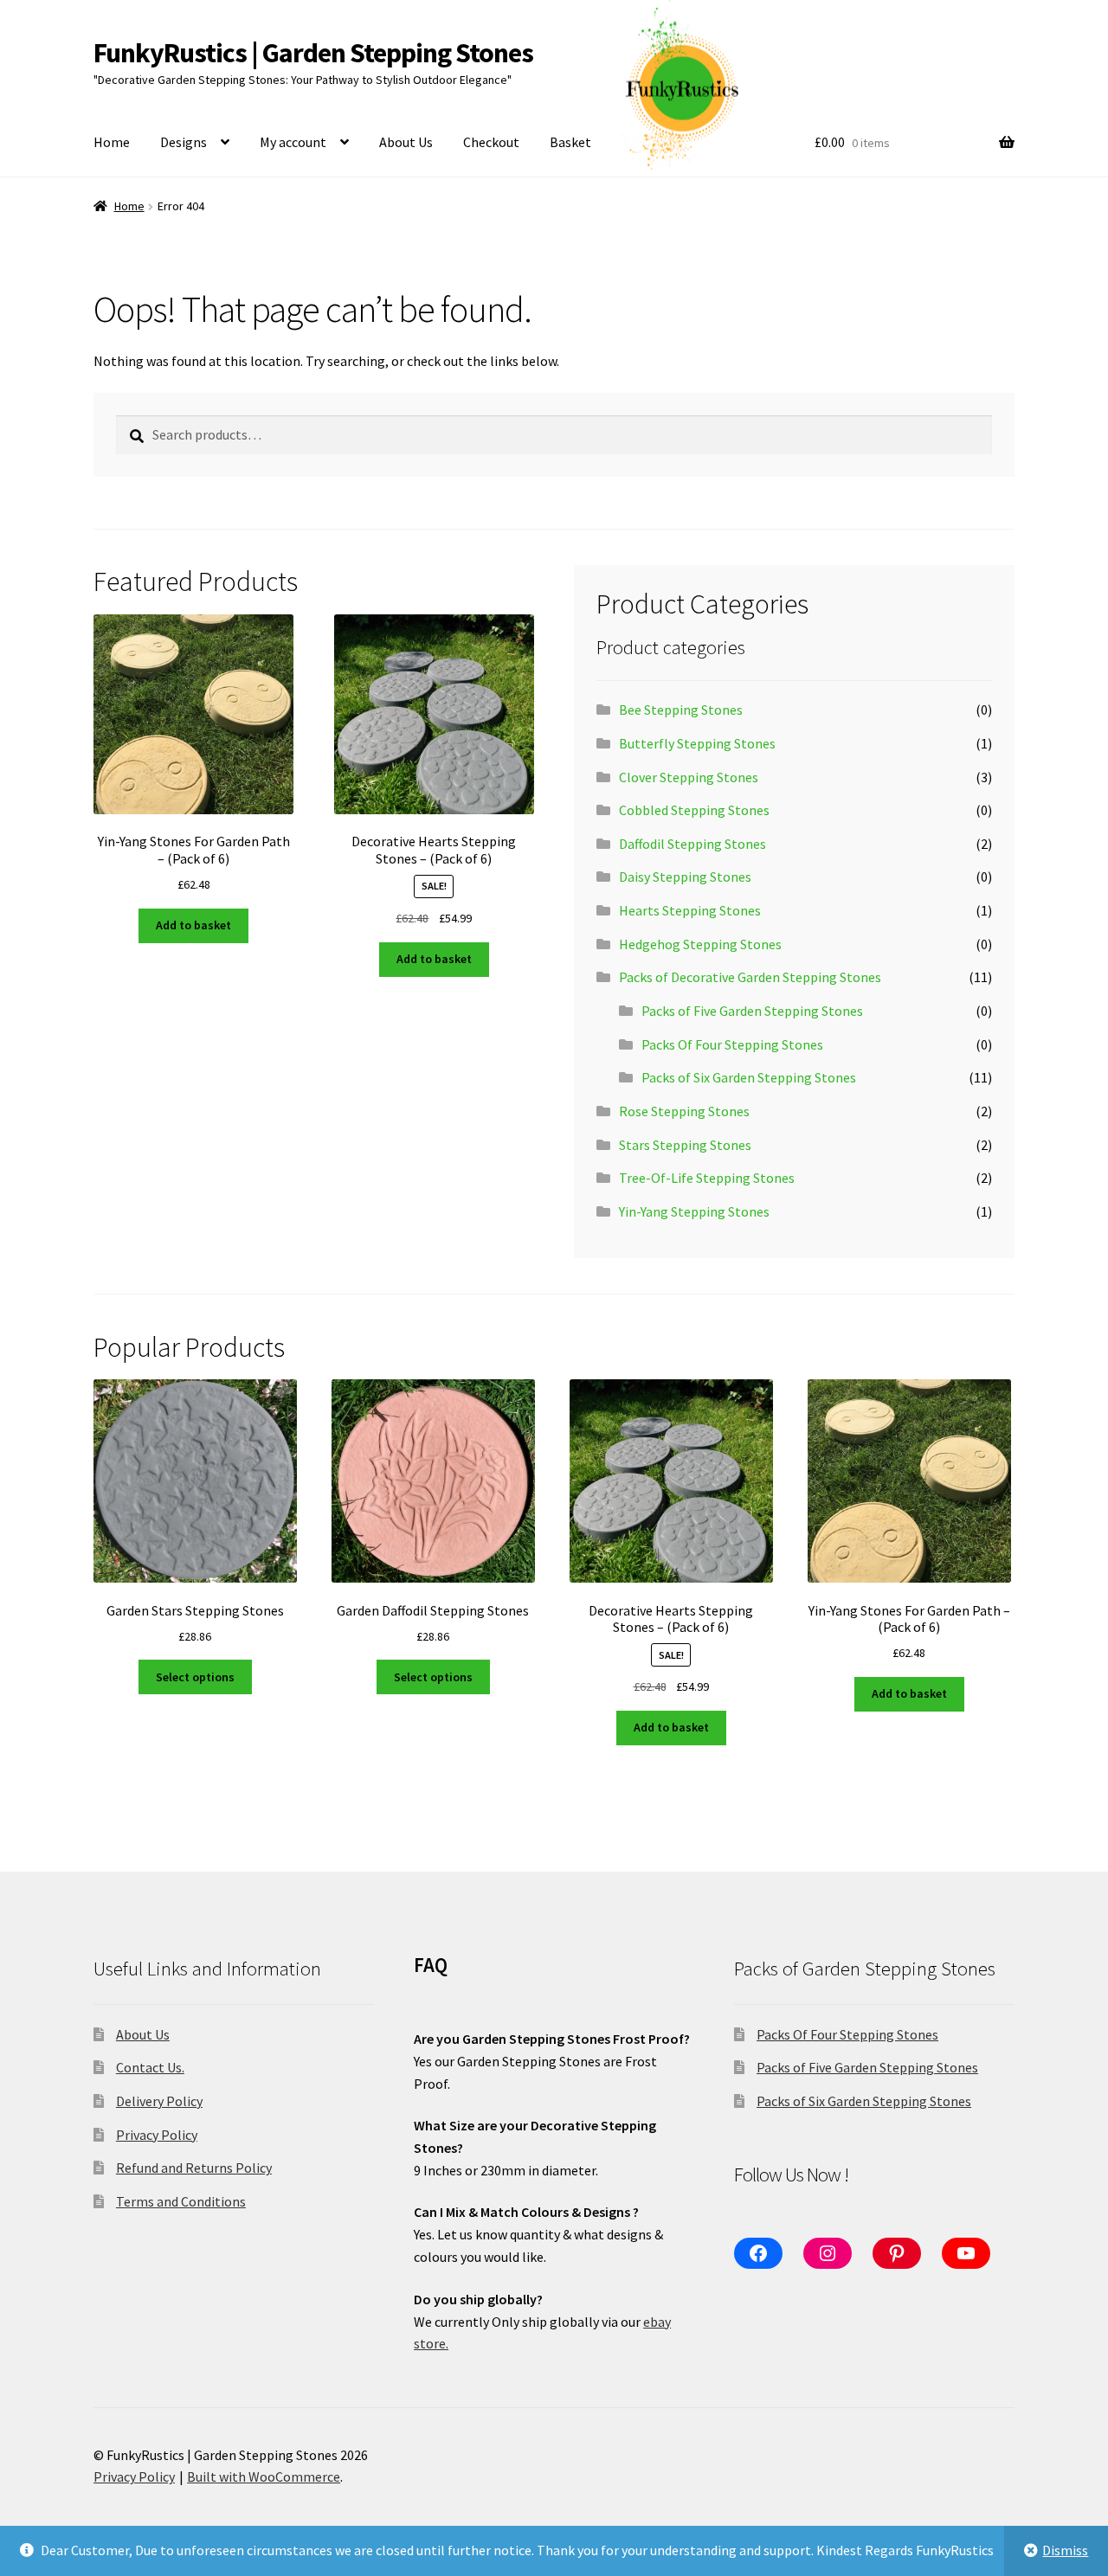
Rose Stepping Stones (684, 1111)
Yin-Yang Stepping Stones (694, 1211)
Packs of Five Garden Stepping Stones (752, 1011)
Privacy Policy (157, 2135)
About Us (406, 142)
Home (112, 142)
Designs (184, 142)
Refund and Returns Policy (194, 2168)
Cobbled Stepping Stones (694, 810)
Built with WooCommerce (264, 2476)
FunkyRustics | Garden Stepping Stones (313, 53)
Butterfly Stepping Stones (697, 743)
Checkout (491, 142)
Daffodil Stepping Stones (692, 844)
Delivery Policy (159, 2101)
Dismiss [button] (1065, 2550)
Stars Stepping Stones (685, 1145)
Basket (570, 142)
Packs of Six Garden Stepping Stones (749, 1077)
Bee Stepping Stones (681, 710)
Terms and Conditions (181, 2201)
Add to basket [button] (193, 925)
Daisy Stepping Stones (685, 877)
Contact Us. (150, 2067)
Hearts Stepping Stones (690, 910)
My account (293, 142)
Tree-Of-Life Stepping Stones (707, 1178)
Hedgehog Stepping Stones (700, 944)
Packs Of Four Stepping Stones (732, 1044)
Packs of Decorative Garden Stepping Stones (750, 977)
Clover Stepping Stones (689, 777)
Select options (195, 1677)
